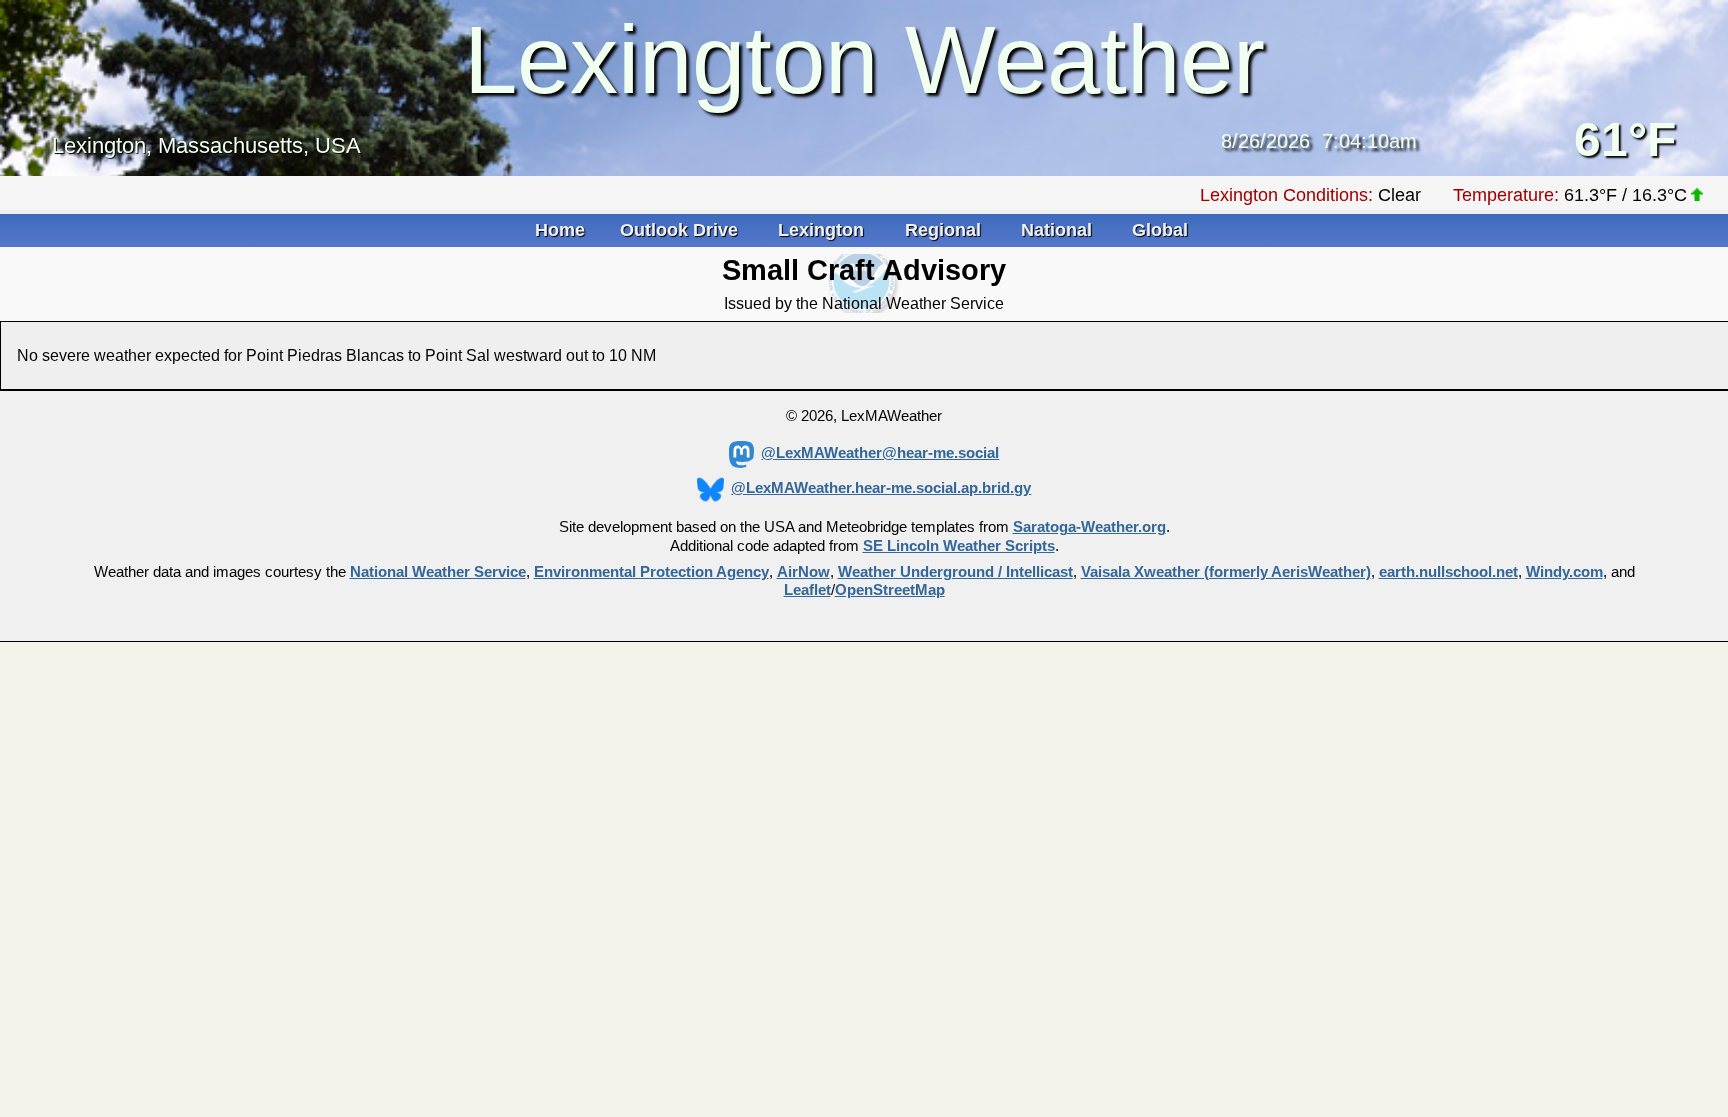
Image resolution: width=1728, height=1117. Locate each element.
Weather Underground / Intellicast (955, 572)
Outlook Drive (681, 230)
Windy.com (1564, 572)
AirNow (803, 572)
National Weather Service (438, 572)
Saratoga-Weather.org (1089, 527)
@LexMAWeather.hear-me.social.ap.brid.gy (881, 488)
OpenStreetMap (890, 590)
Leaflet (807, 590)
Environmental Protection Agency (651, 572)
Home (560, 230)
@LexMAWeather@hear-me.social (880, 453)
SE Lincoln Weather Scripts (959, 546)
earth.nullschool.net (1448, 572)
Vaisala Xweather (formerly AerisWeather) (1226, 572)
